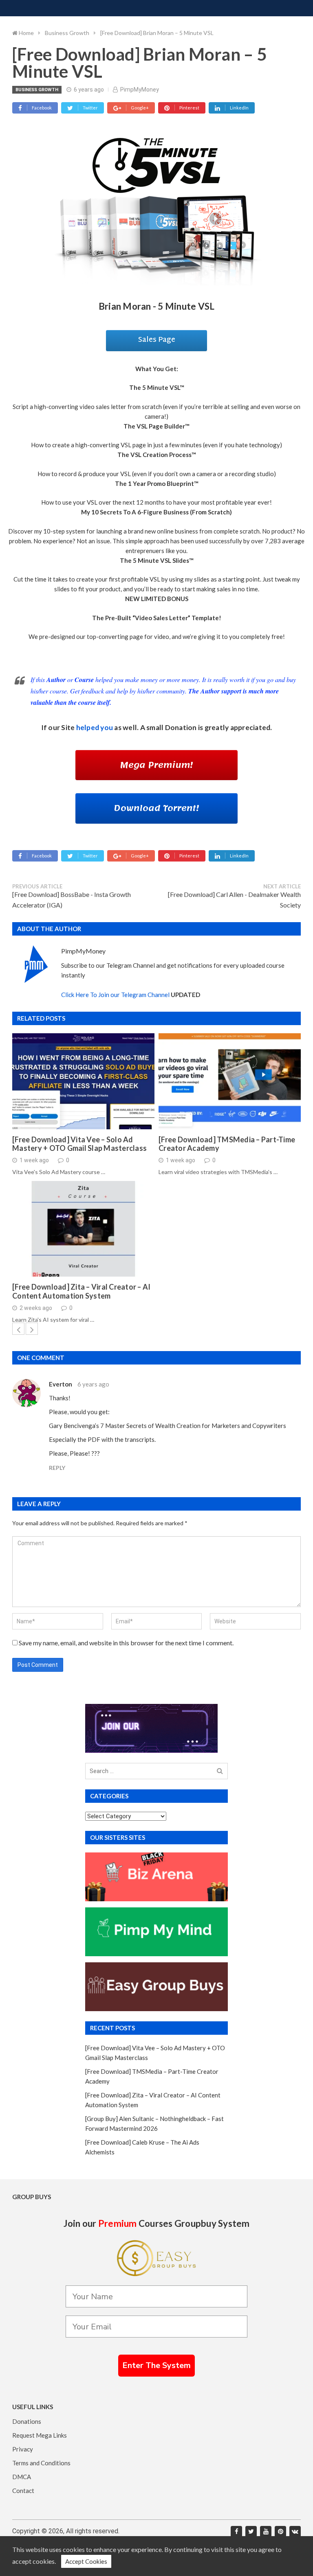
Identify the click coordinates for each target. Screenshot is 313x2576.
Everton (61, 1384)
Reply (57, 1468)
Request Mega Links (40, 2435)
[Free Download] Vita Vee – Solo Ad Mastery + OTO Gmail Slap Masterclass (79, 1144)
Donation (181, 727)
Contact (23, 2491)
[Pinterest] (280, 2532)
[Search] (220, 1771)
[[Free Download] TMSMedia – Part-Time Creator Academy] (230, 1081)
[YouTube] (266, 2532)
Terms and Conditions (41, 2463)
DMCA (22, 2477)
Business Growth (37, 90)
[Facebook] (236, 2532)
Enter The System (156, 2365)
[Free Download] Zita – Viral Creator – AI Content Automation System (81, 1291)
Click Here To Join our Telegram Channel (115, 995)
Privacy (23, 2449)
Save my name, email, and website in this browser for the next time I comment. (126, 1643)
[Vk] (295, 2532)
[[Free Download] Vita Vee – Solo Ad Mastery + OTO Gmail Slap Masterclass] (83, 1081)
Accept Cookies (86, 2561)
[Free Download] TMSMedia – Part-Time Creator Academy (227, 1144)
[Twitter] (251, 2532)
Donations (27, 2421)
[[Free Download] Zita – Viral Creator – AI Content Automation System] (83, 1229)
